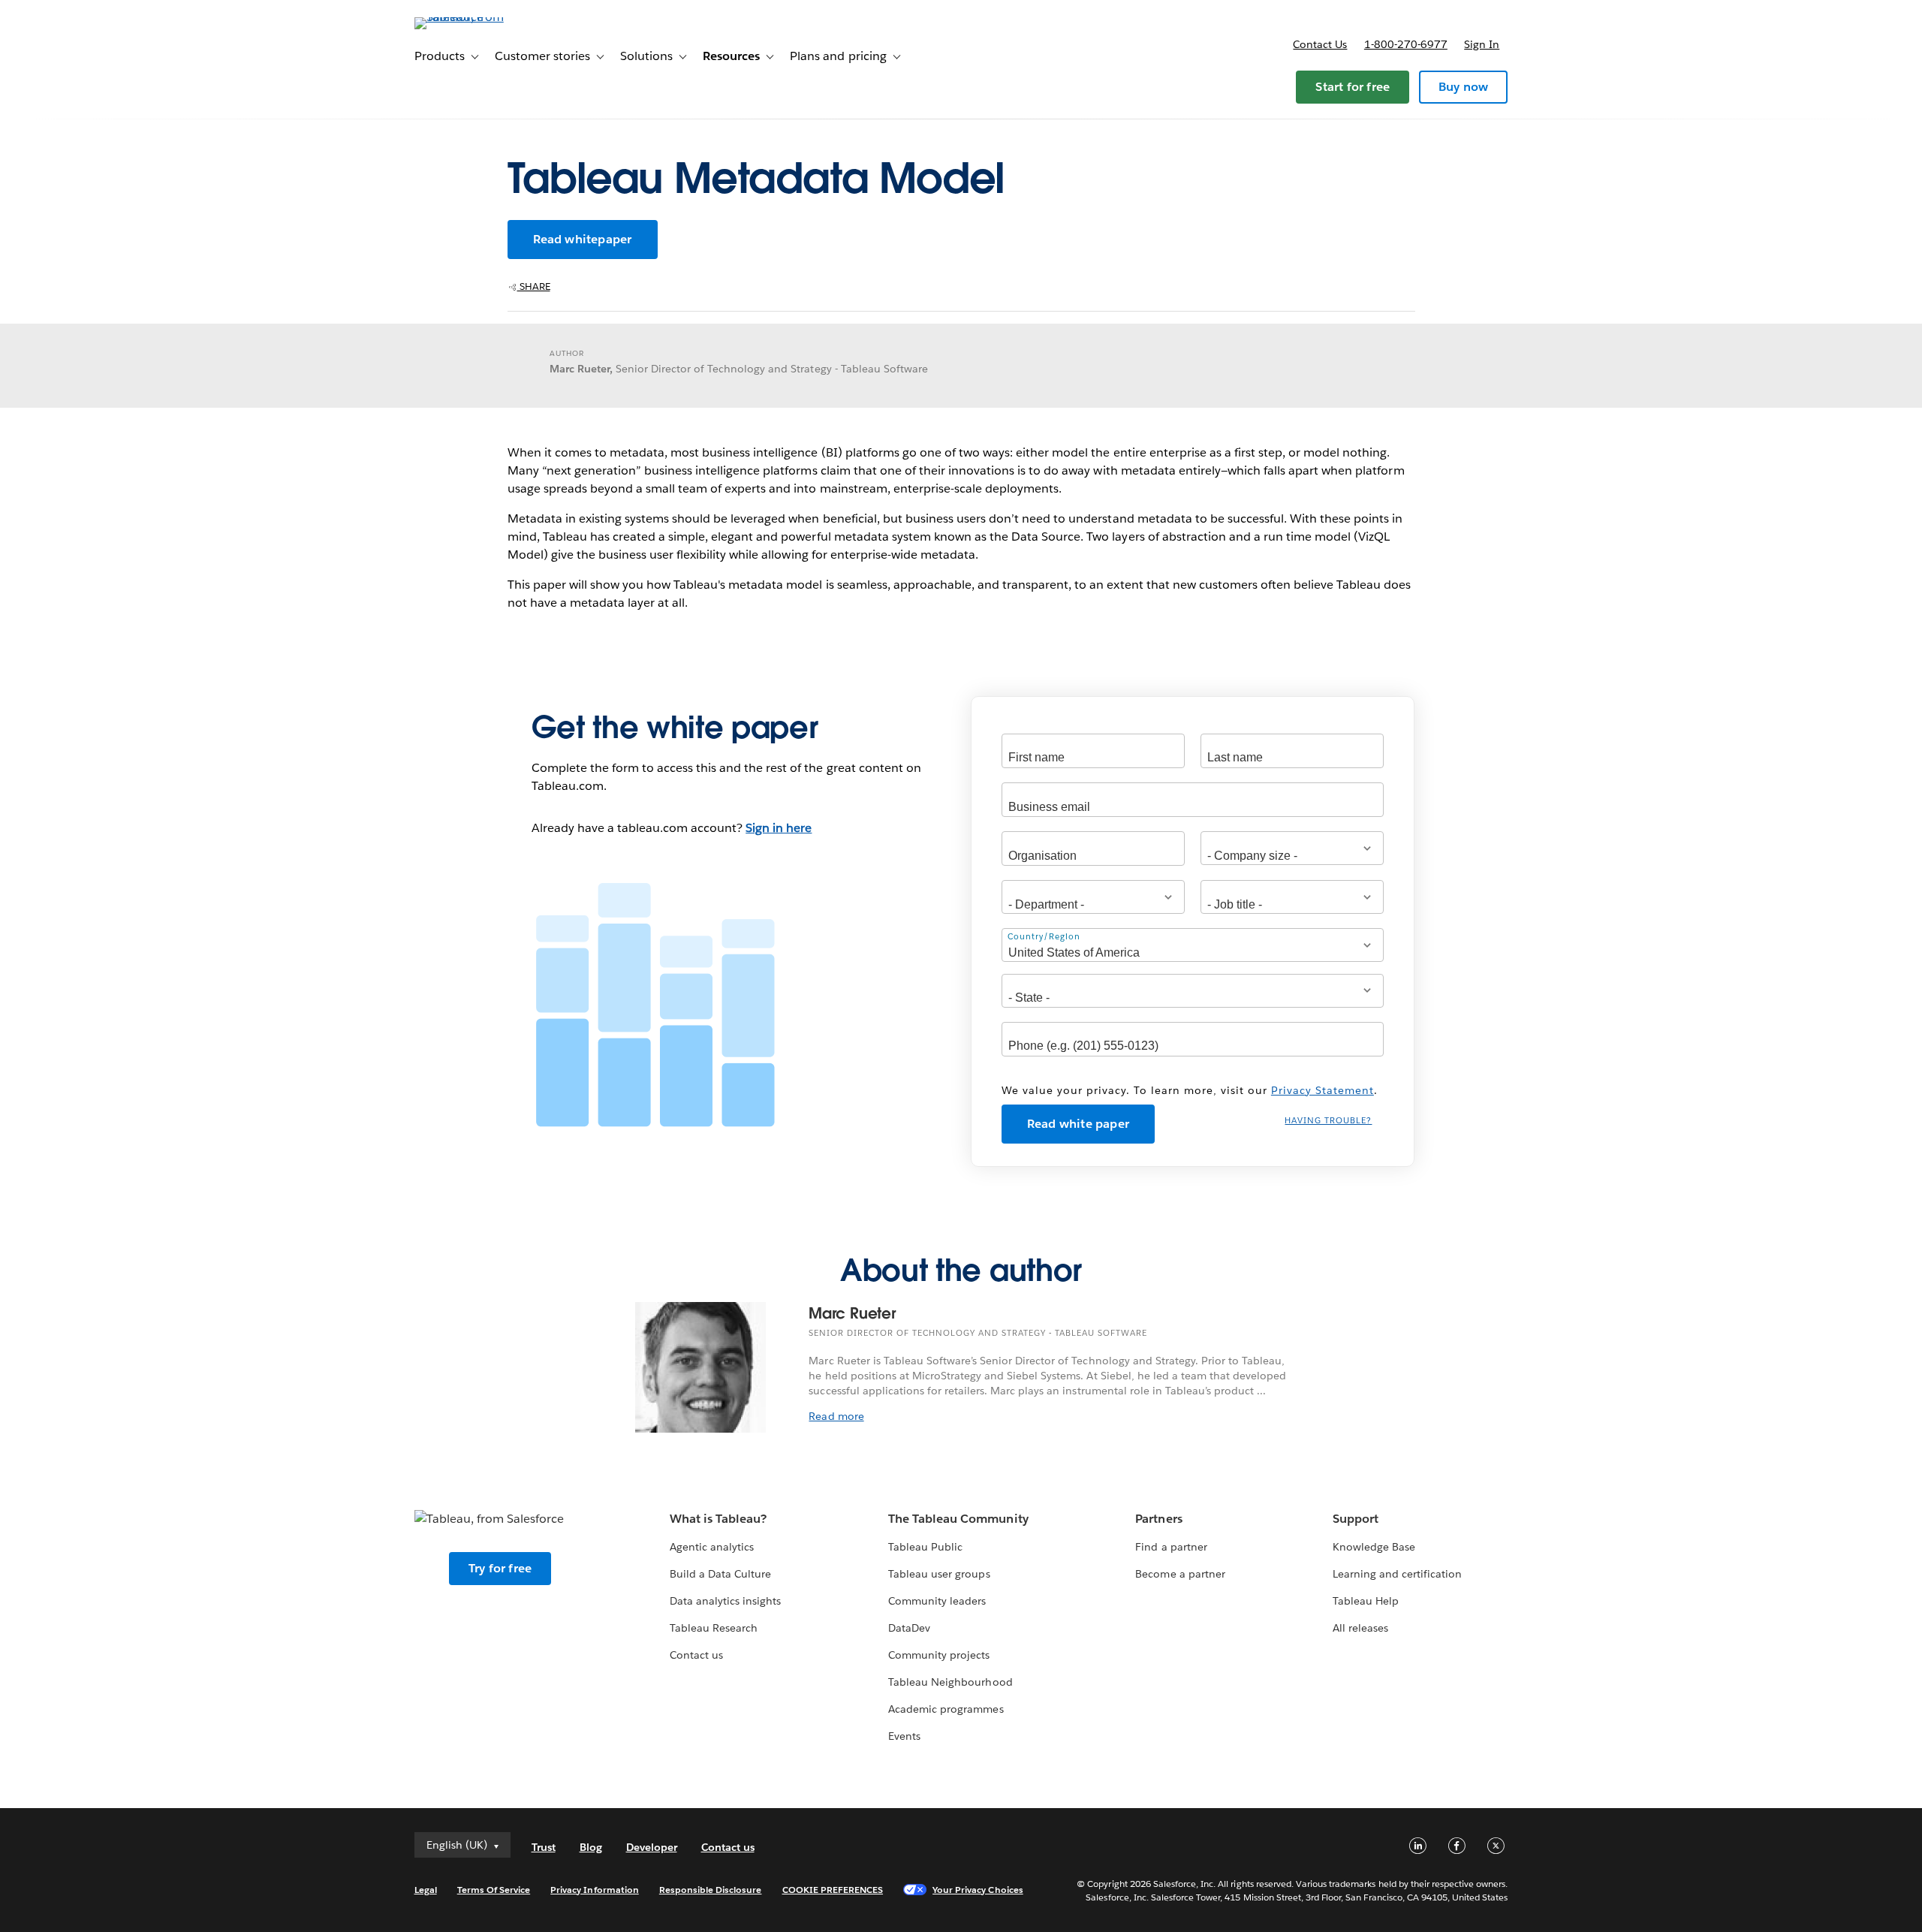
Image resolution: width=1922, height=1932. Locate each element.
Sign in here (779, 828)
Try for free (500, 1568)
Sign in (1482, 44)
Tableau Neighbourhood (950, 1682)
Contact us (1320, 44)
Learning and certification (1398, 1574)
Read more (836, 1416)
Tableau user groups (939, 1574)
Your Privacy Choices (978, 1890)
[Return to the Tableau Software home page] (478, 17)
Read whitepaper (583, 239)
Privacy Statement (1323, 1090)
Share (534, 286)
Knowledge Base (1374, 1547)
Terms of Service (494, 1890)
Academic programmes (946, 1709)
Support (1356, 1519)
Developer (652, 1847)
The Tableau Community (958, 1519)
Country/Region (1044, 937)
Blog (591, 1847)
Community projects (939, 1655)
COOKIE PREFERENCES (833, 1890)
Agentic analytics (712, 1547)
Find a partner (1171, 1547)
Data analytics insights (725, 1601)
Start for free (1353, 87)
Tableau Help (1366, 1601)
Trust (544, 1847)
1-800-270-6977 (1406, 44)
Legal (426, 1890)
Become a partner (1180, 1574)
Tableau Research (714, 1628)
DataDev (909, 1628)
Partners (1158, 1519)
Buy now (1463, 87)
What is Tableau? (718, 1519)
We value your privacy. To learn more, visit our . (1190, 1090)
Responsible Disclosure (711, 1890)
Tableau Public (925, 1547)
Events (904, 1736)
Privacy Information (595, 1890)
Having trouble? (1328, 1121)
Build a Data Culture (720, 1574)
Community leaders (937, 1601)
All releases (1360, 1628)
